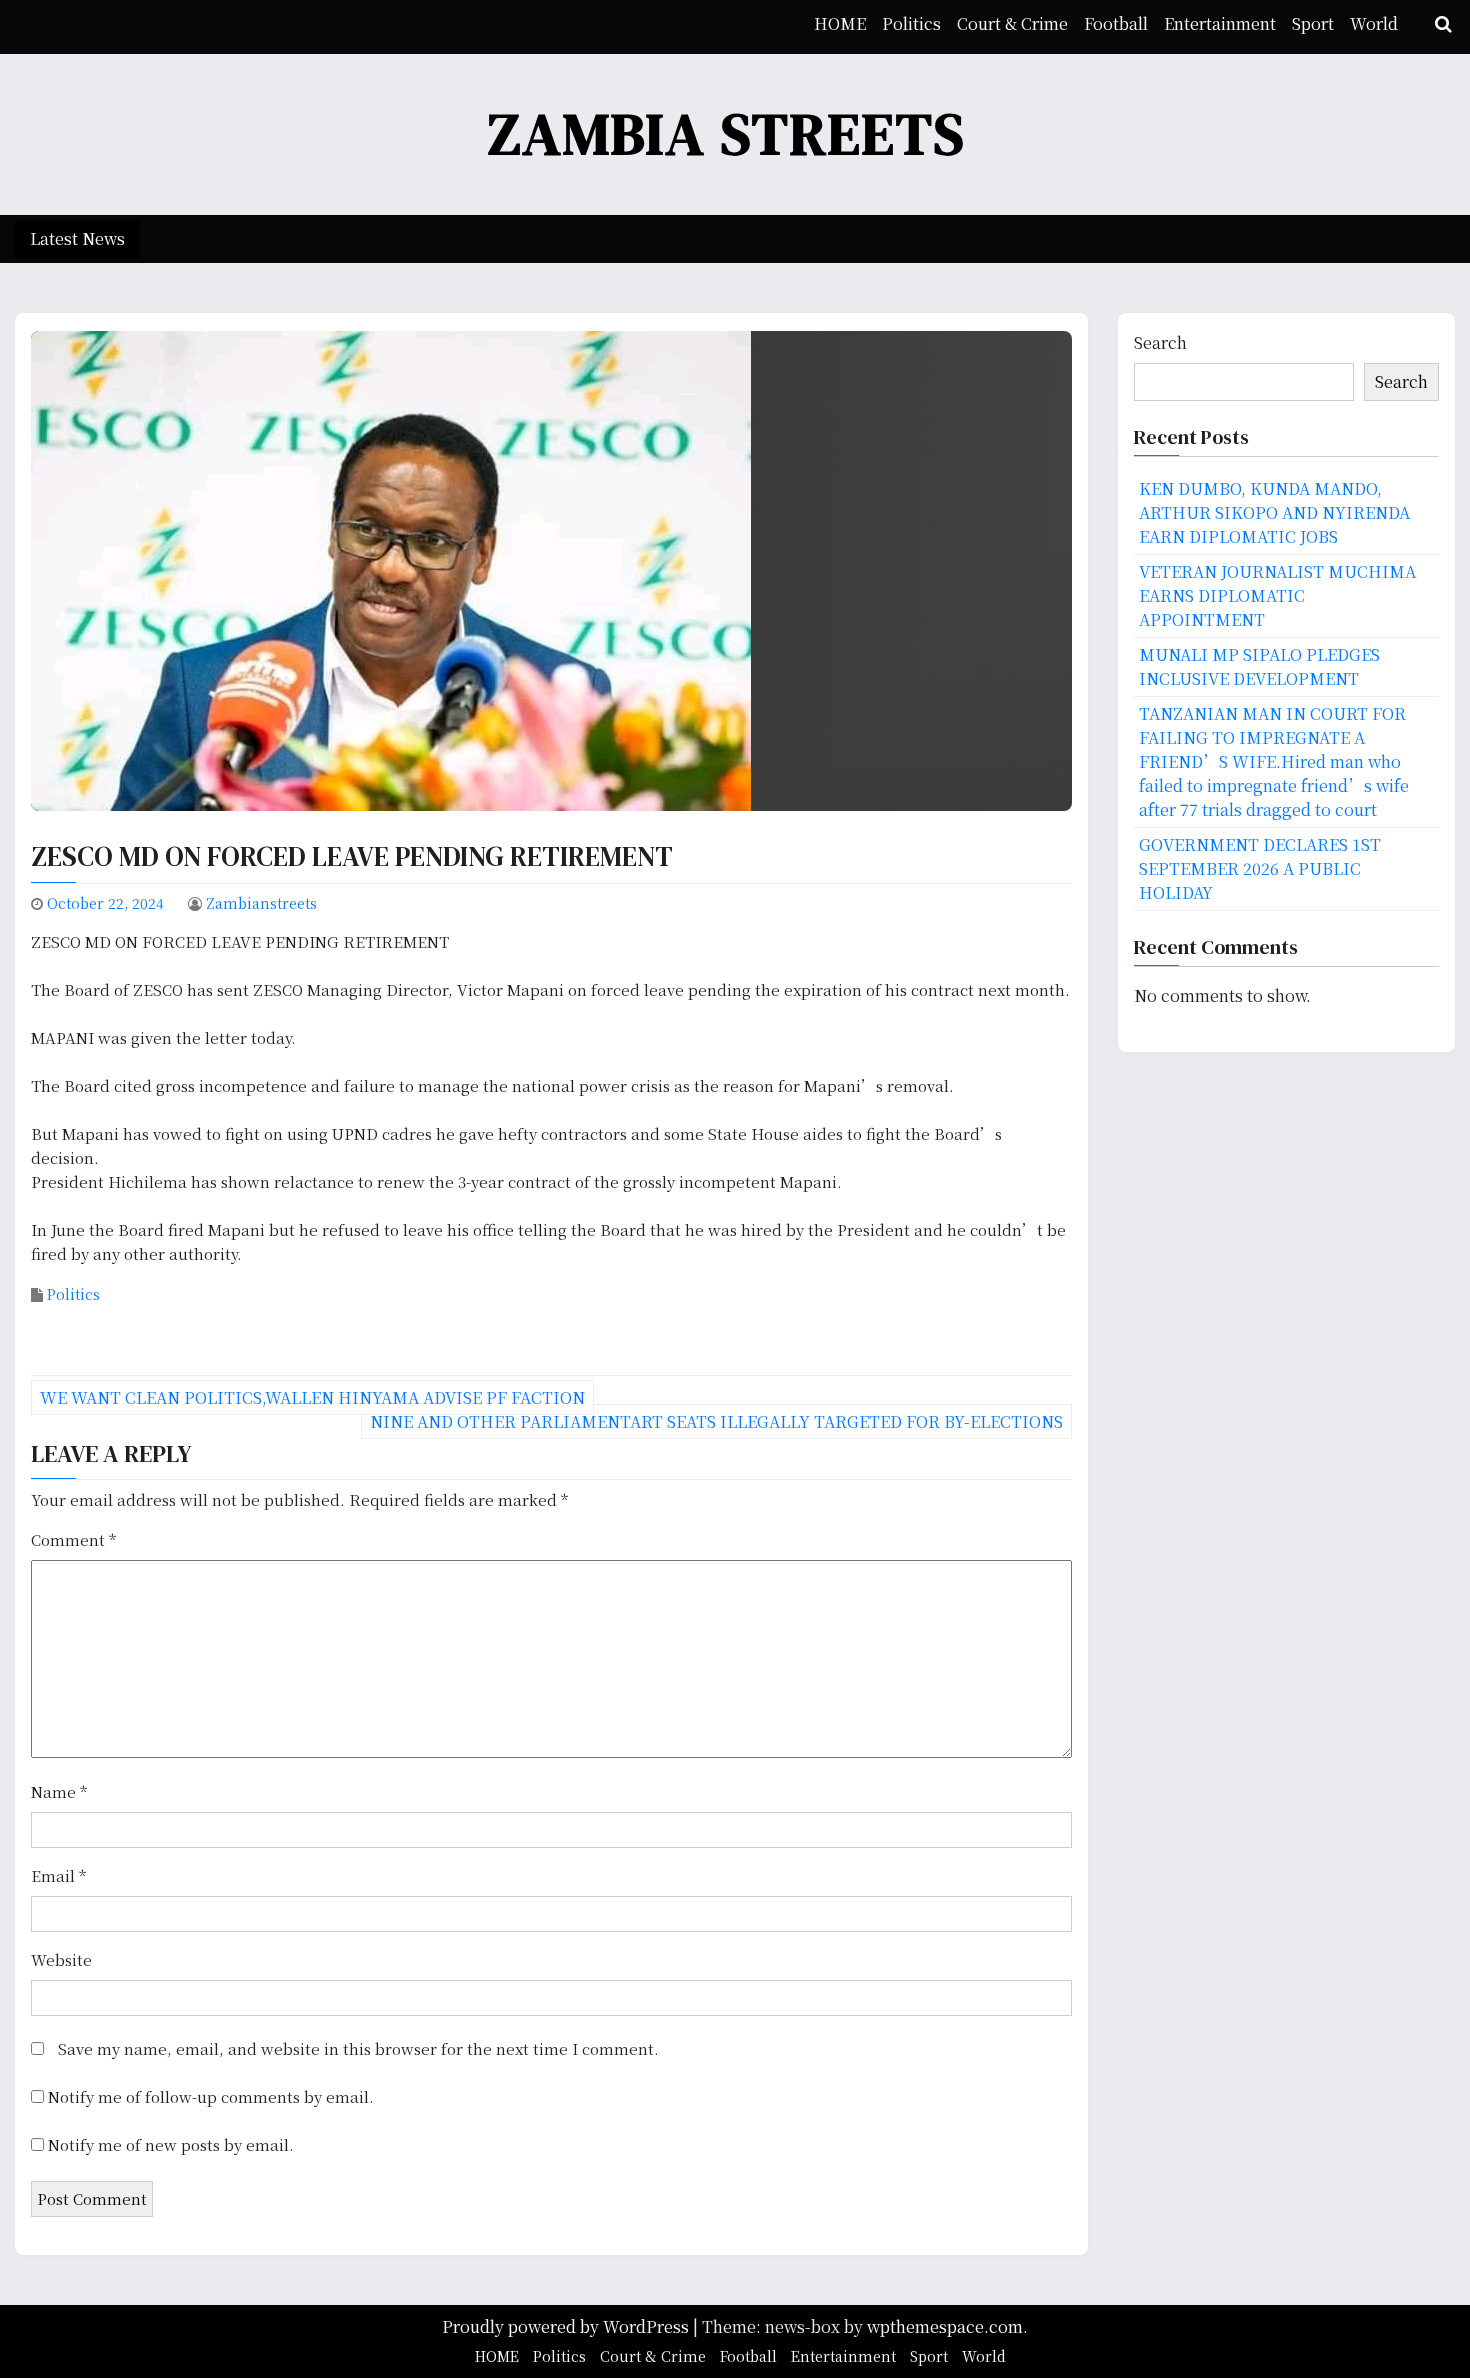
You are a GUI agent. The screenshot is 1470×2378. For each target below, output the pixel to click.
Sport (1313, 23)
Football (1116, 23)
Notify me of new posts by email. (171, 2144)
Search (1160, 342)
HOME (840, 23)
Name (59, 1791)
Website (61, 1959)
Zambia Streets (727, 133)
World (1374, 23)
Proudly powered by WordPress (567, 2326)
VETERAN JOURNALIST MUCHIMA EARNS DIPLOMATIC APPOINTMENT (1277, 595)
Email (58, 1875)
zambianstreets (261, 903)
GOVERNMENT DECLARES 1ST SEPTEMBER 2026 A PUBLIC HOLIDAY (1260, 868)
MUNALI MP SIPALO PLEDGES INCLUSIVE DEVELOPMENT (1259, 666)
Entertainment (1220, 23)
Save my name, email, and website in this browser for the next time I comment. (358, 2048)
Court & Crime (1012, 23)
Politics (911, 23)
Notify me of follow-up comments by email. (211, 2096)
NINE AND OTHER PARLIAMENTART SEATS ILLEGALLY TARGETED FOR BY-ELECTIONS (716, 1421)
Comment (73, 1539)
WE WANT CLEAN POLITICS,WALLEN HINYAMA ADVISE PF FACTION (312, 1397)
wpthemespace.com (945, 2326)
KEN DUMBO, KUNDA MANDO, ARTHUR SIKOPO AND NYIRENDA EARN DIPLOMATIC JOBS (1274, 512)
